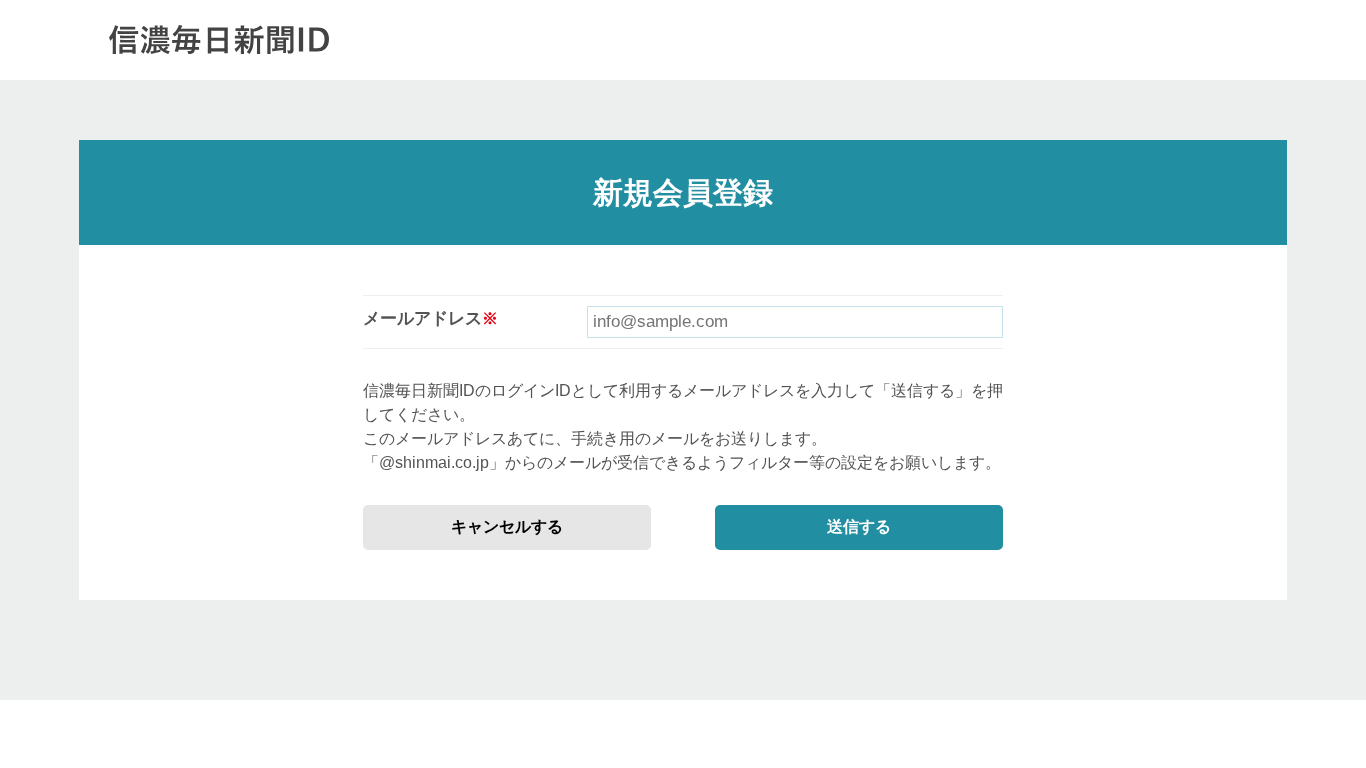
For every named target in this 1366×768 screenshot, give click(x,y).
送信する (859, 526)
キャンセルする (507, 526)
